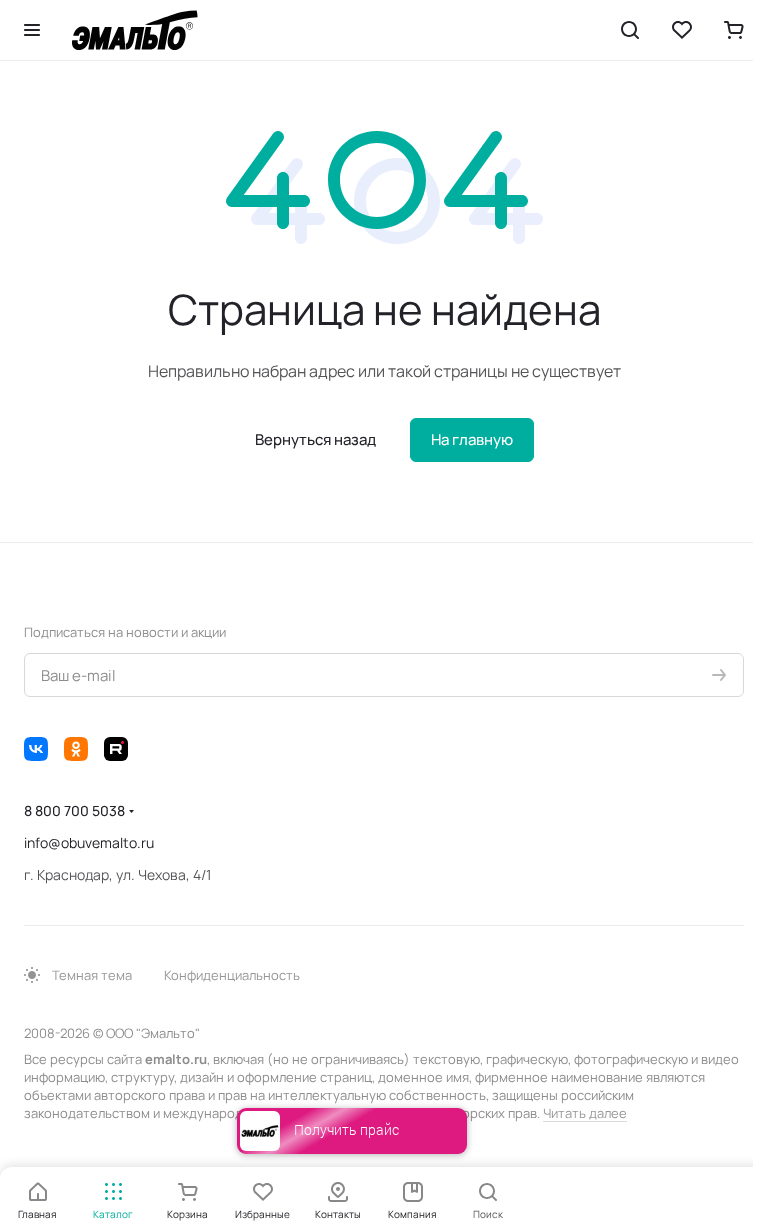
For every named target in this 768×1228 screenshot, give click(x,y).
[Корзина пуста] (734, 30)
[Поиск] (630, 30)
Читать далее (585, 1113)
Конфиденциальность (232, 975)
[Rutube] (116, 749)
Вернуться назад (315, 439)
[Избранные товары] (682, 30)
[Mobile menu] (32, 30)
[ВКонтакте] (36, 749)
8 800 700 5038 (74, 810)
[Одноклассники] (76, 749)
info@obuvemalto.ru (89, 842)
